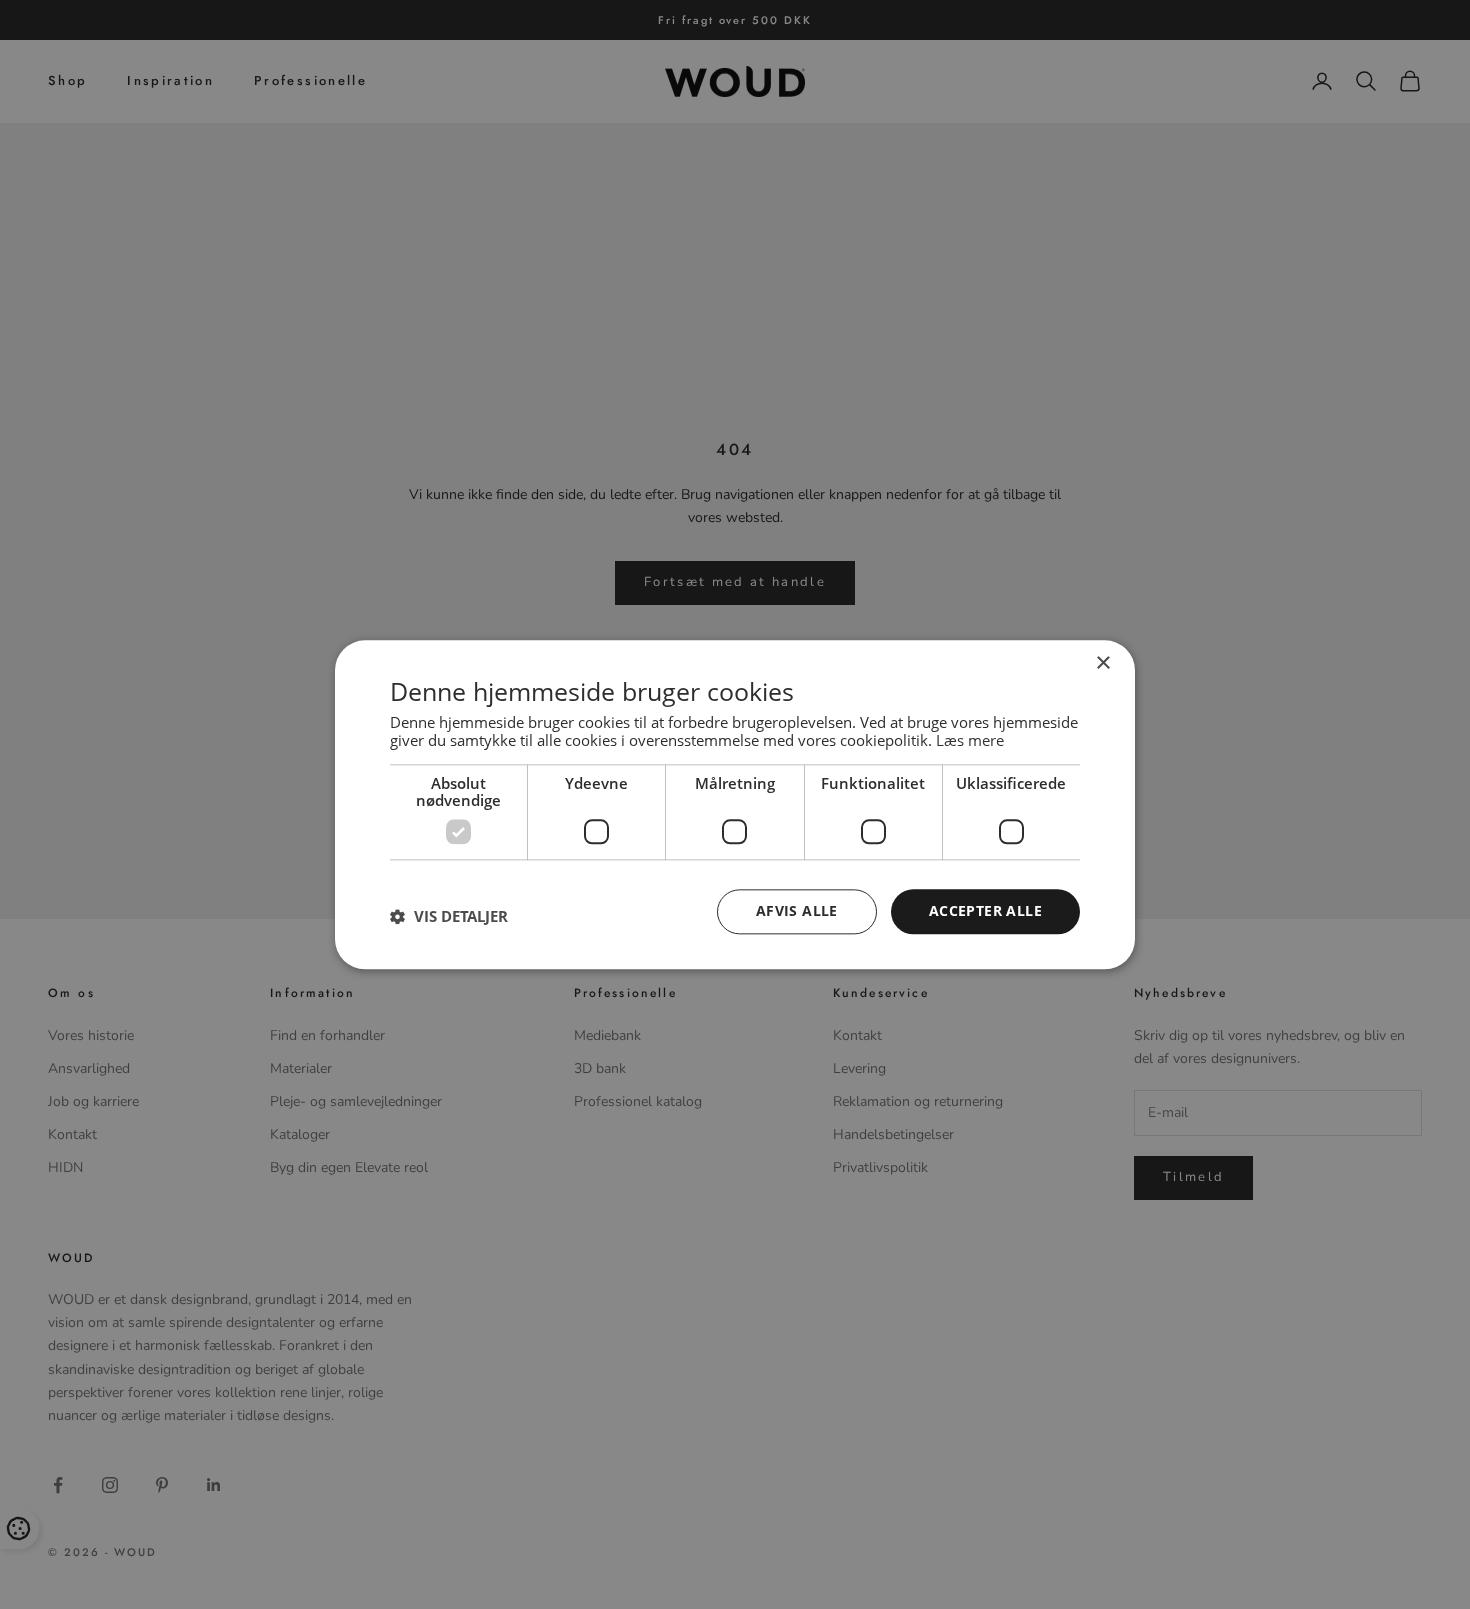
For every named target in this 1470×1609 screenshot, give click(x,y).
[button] (449, 917)
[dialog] (735, 804)
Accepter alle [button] (985, 910)
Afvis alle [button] (797, 910)
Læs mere (970, 740)
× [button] (1102, 663)
